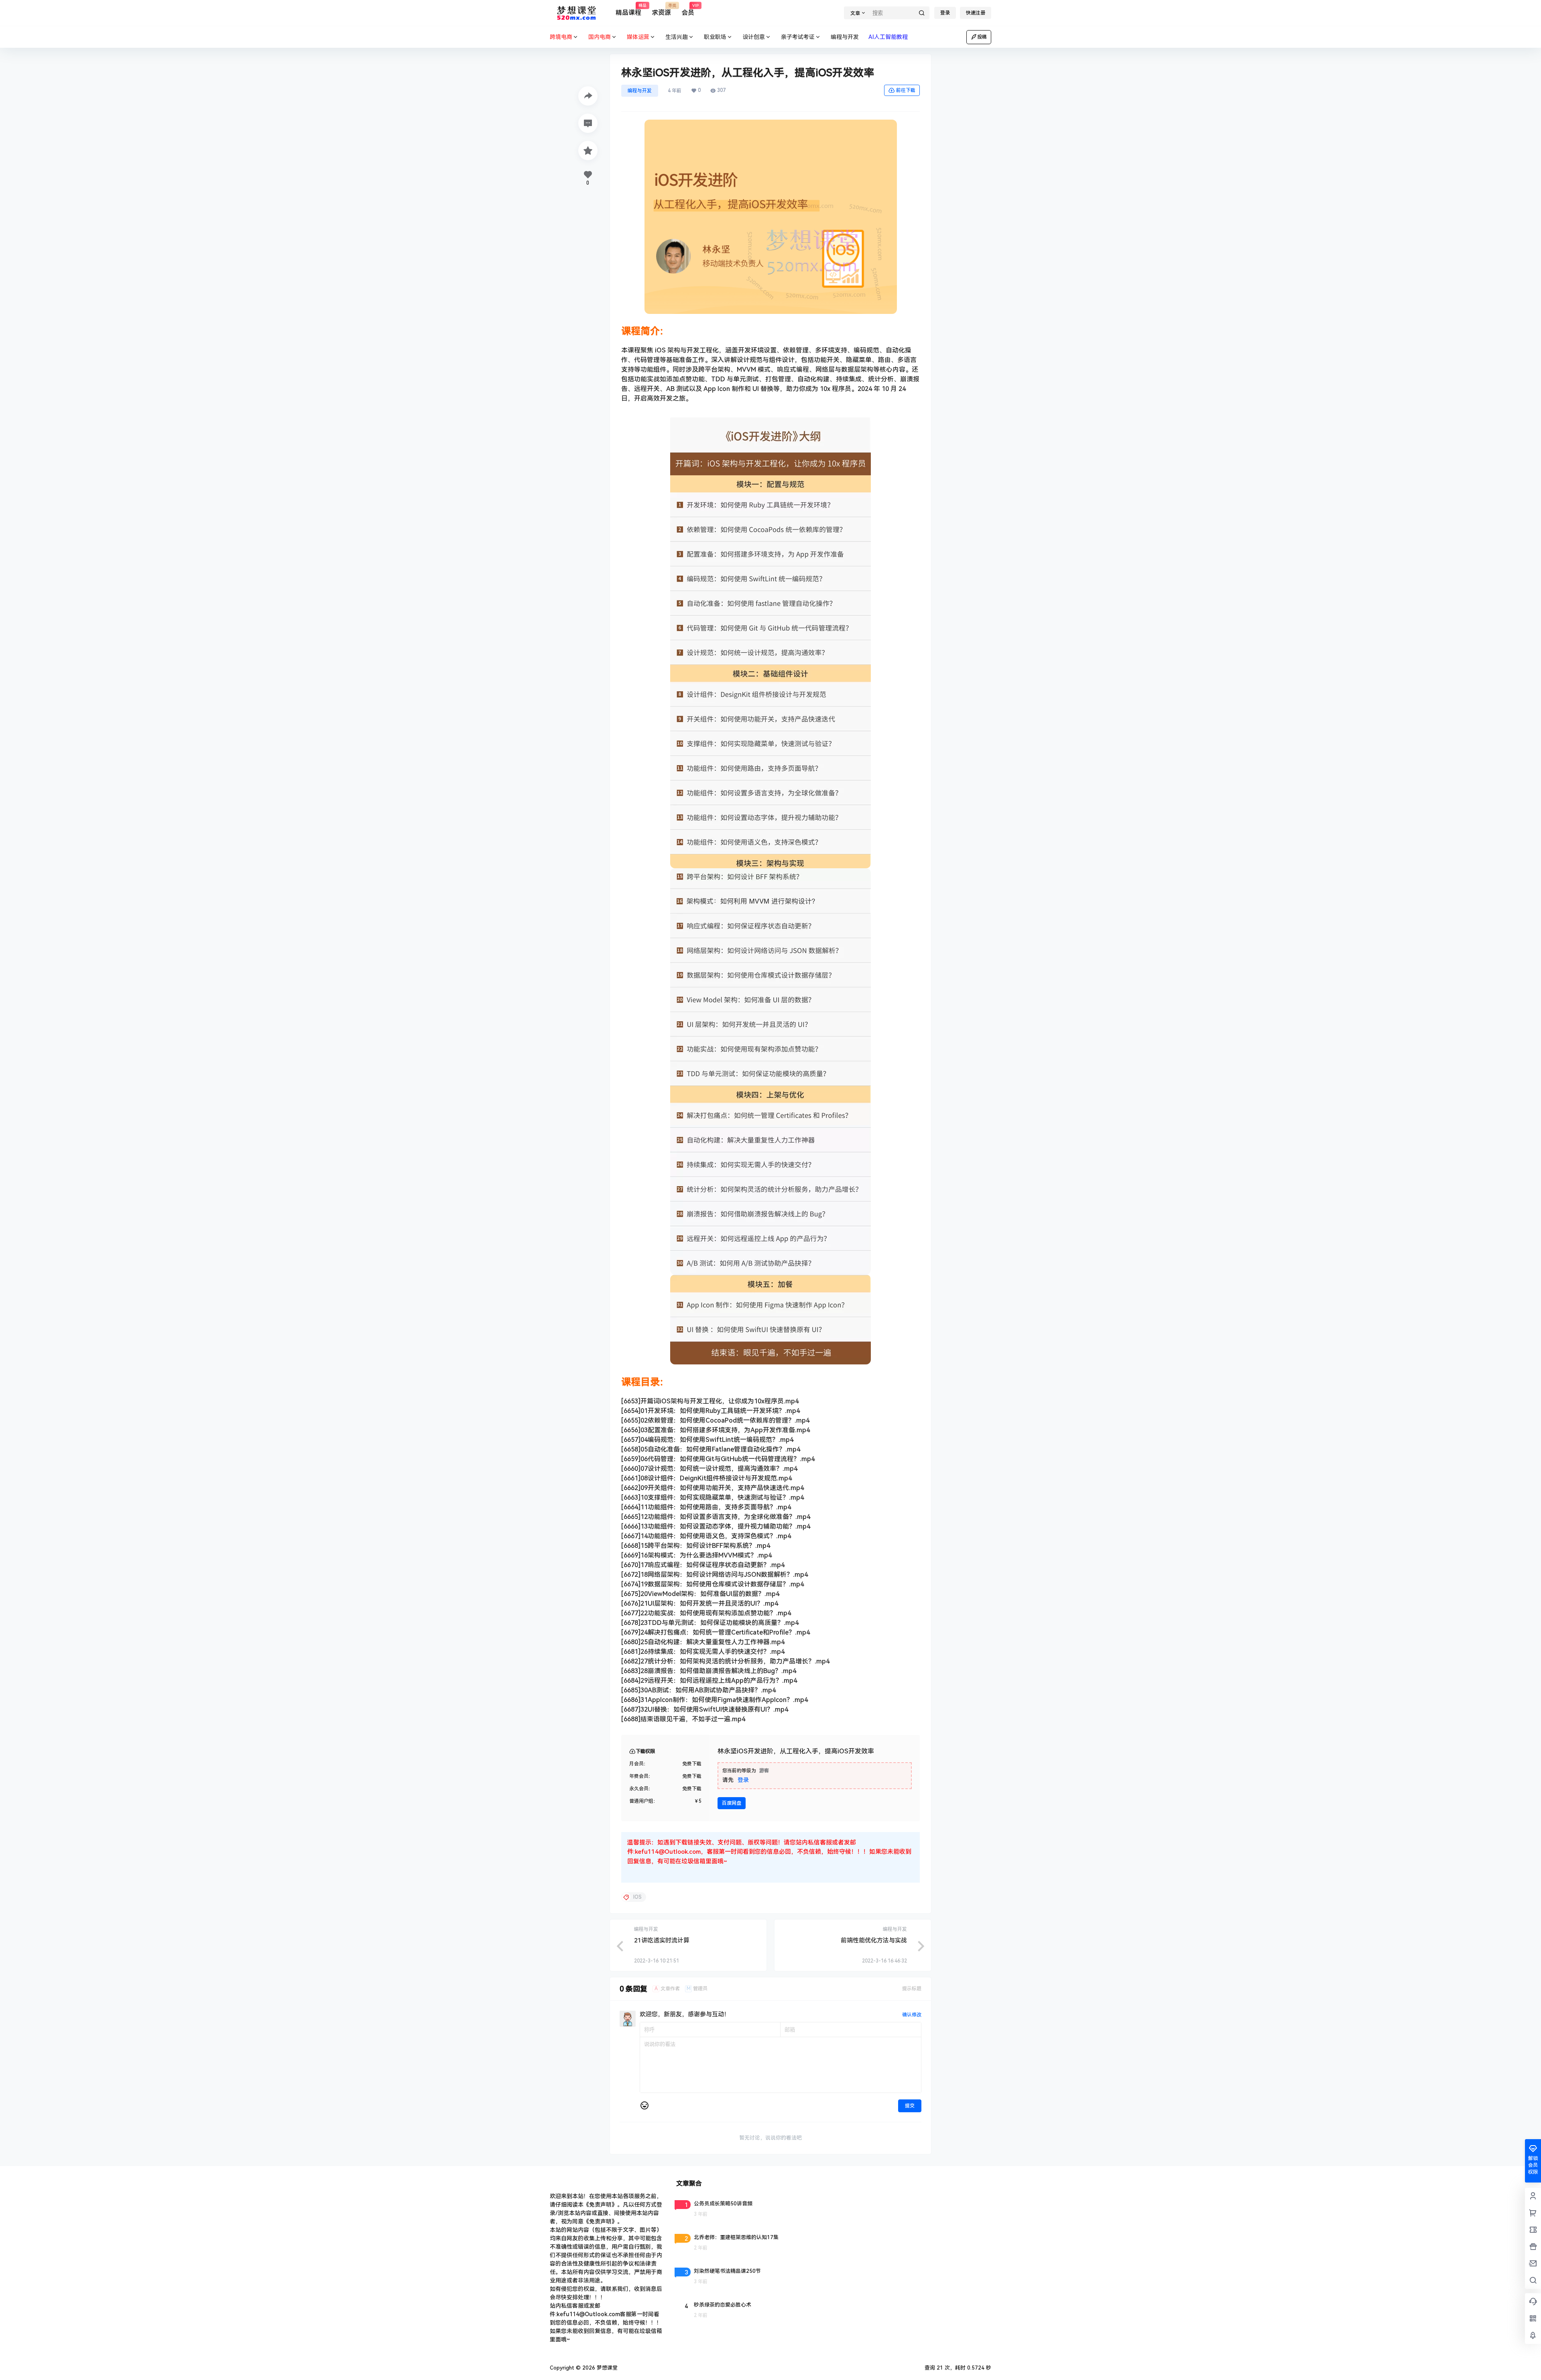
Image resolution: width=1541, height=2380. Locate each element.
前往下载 (906, 90)
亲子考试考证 (798, 37)
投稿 (982, 37)
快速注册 (976, 13)
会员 (688, 10)
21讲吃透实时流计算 (662, 1940)
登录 (945, 13)
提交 (910, 2106)
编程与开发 (640, 91)
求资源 (661, 10)
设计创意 (754, 37)
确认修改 (912, 2015)
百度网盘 (732, 1803)
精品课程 (628, 10)
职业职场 (715, 37)
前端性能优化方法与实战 (874, 1940)
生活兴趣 (677, 37)
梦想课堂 (606, 2368)
